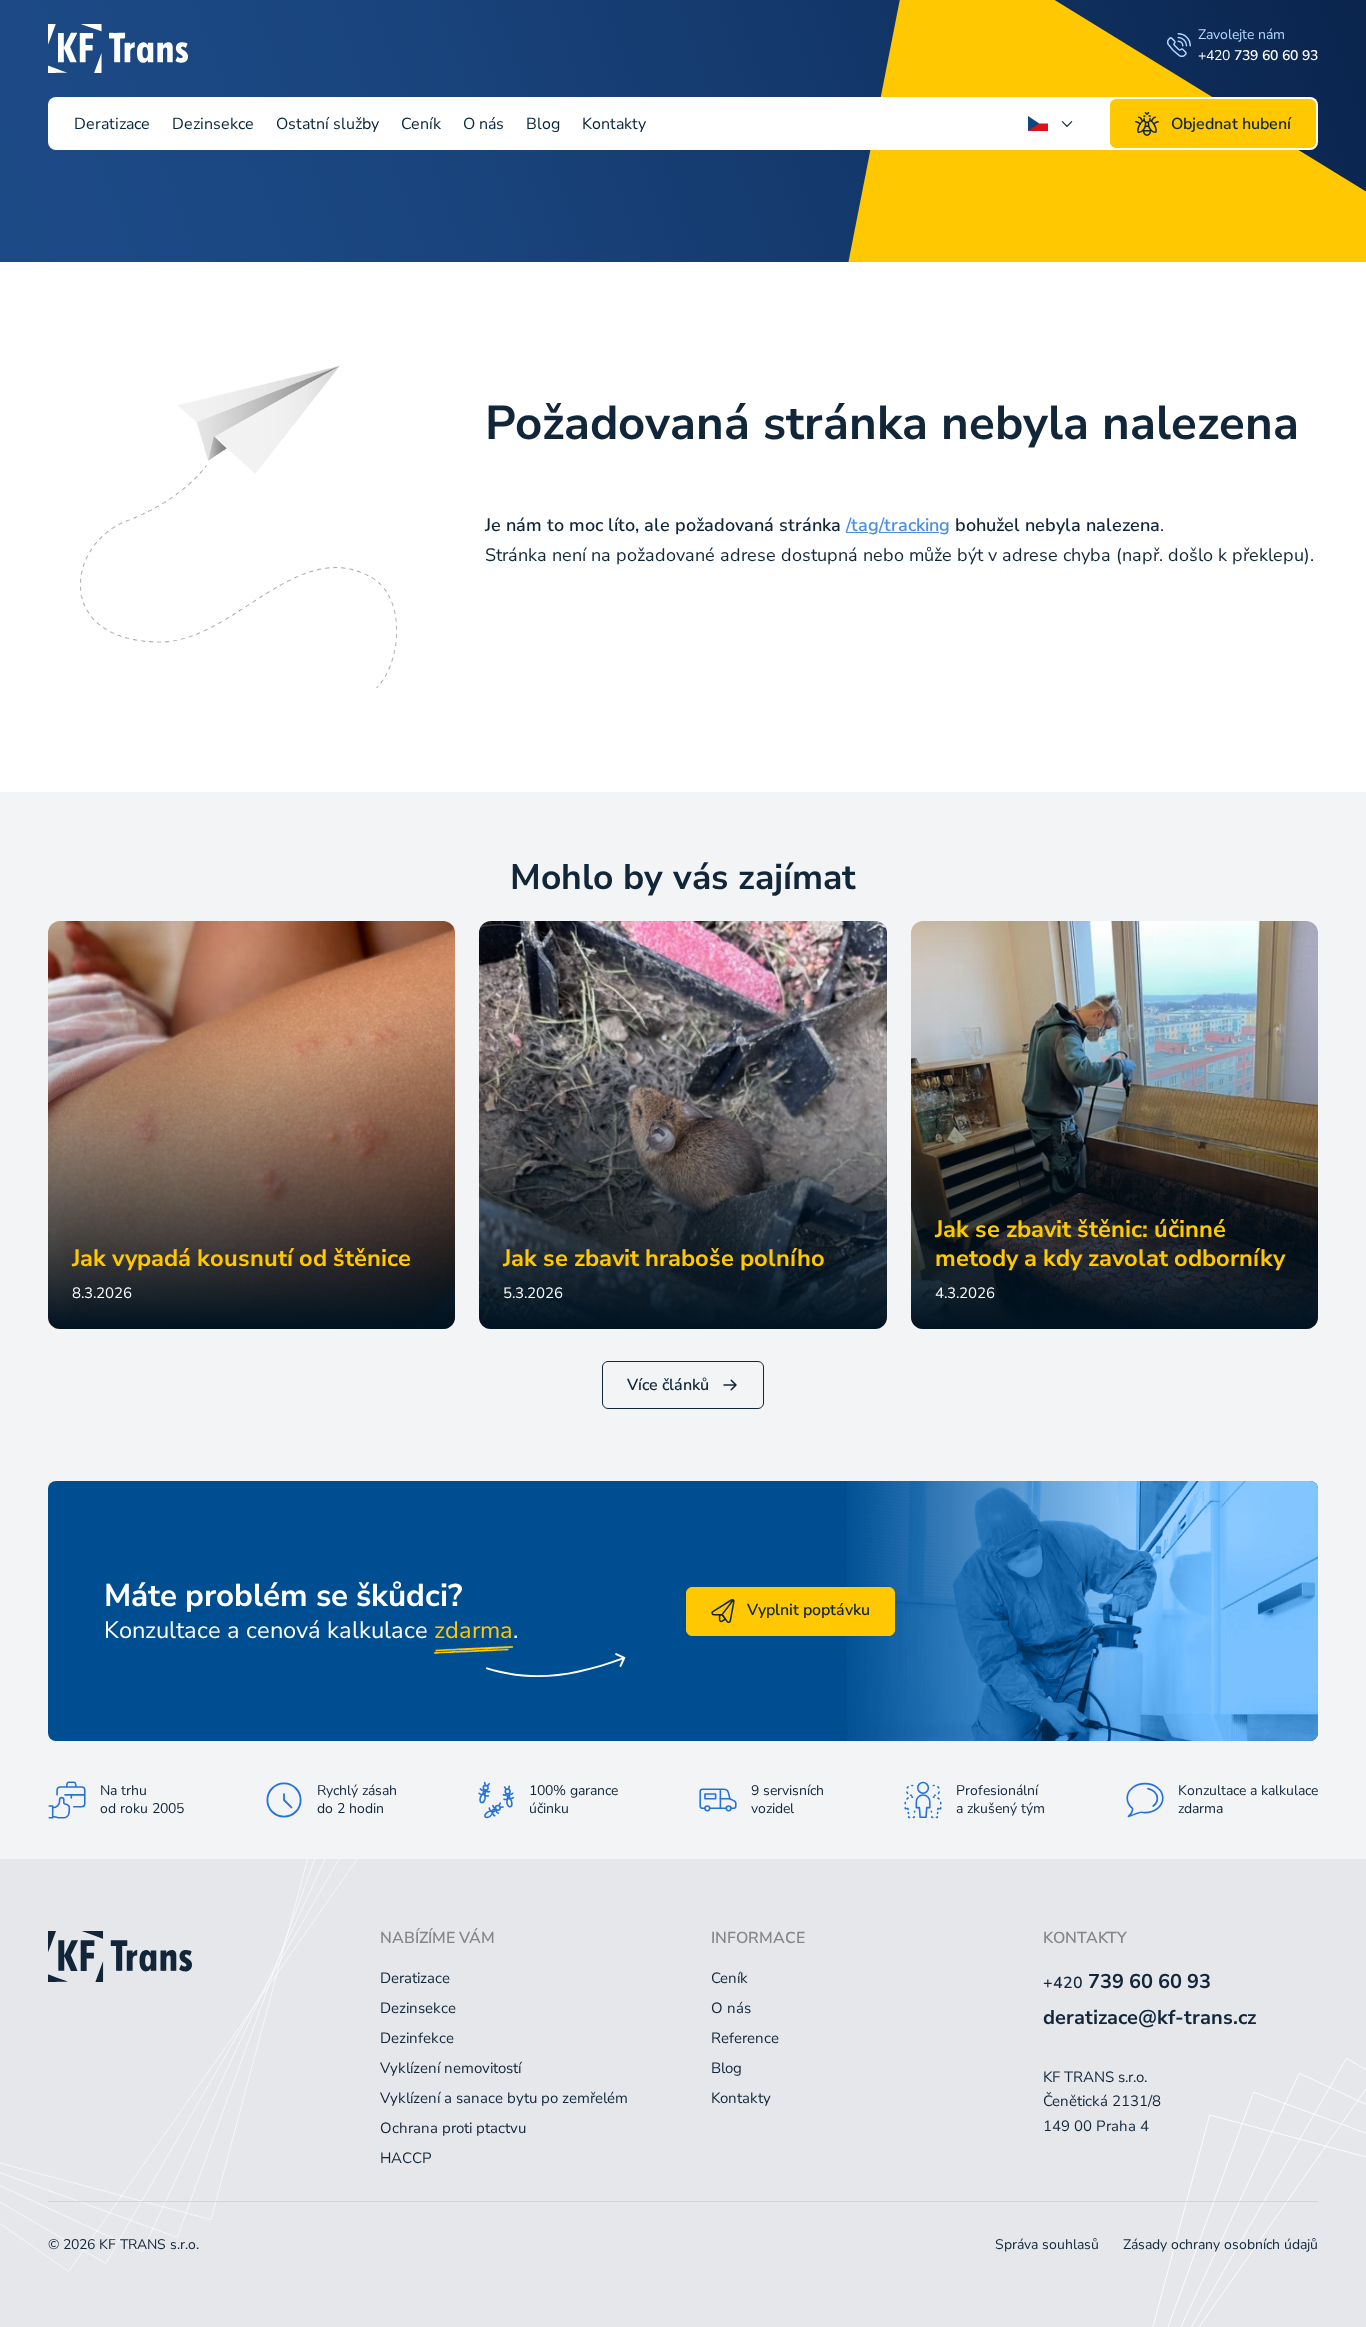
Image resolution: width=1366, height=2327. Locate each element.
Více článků (668, 1385)
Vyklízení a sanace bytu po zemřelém (504, 2098)
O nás (483, 124)
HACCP (406, 2158)
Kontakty (614, 124)
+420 (1258, 55)
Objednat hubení (1231, 124)
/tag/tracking (898, 525)
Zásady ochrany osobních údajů (1220, 2244)
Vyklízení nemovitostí (450, 2068)
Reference (745, 2038)
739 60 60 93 (1127, 1981)
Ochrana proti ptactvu (453, 2128)
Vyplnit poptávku (808, 1610)
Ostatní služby (327, 124)
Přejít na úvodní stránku (626, 625)
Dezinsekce (213, 124)
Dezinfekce (417, 2038)
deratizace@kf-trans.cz (1149, 2017)
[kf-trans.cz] (118, 48)
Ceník (421, 124)
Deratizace (112, 124)
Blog (543, 124)
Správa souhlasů (1047, 2244)
